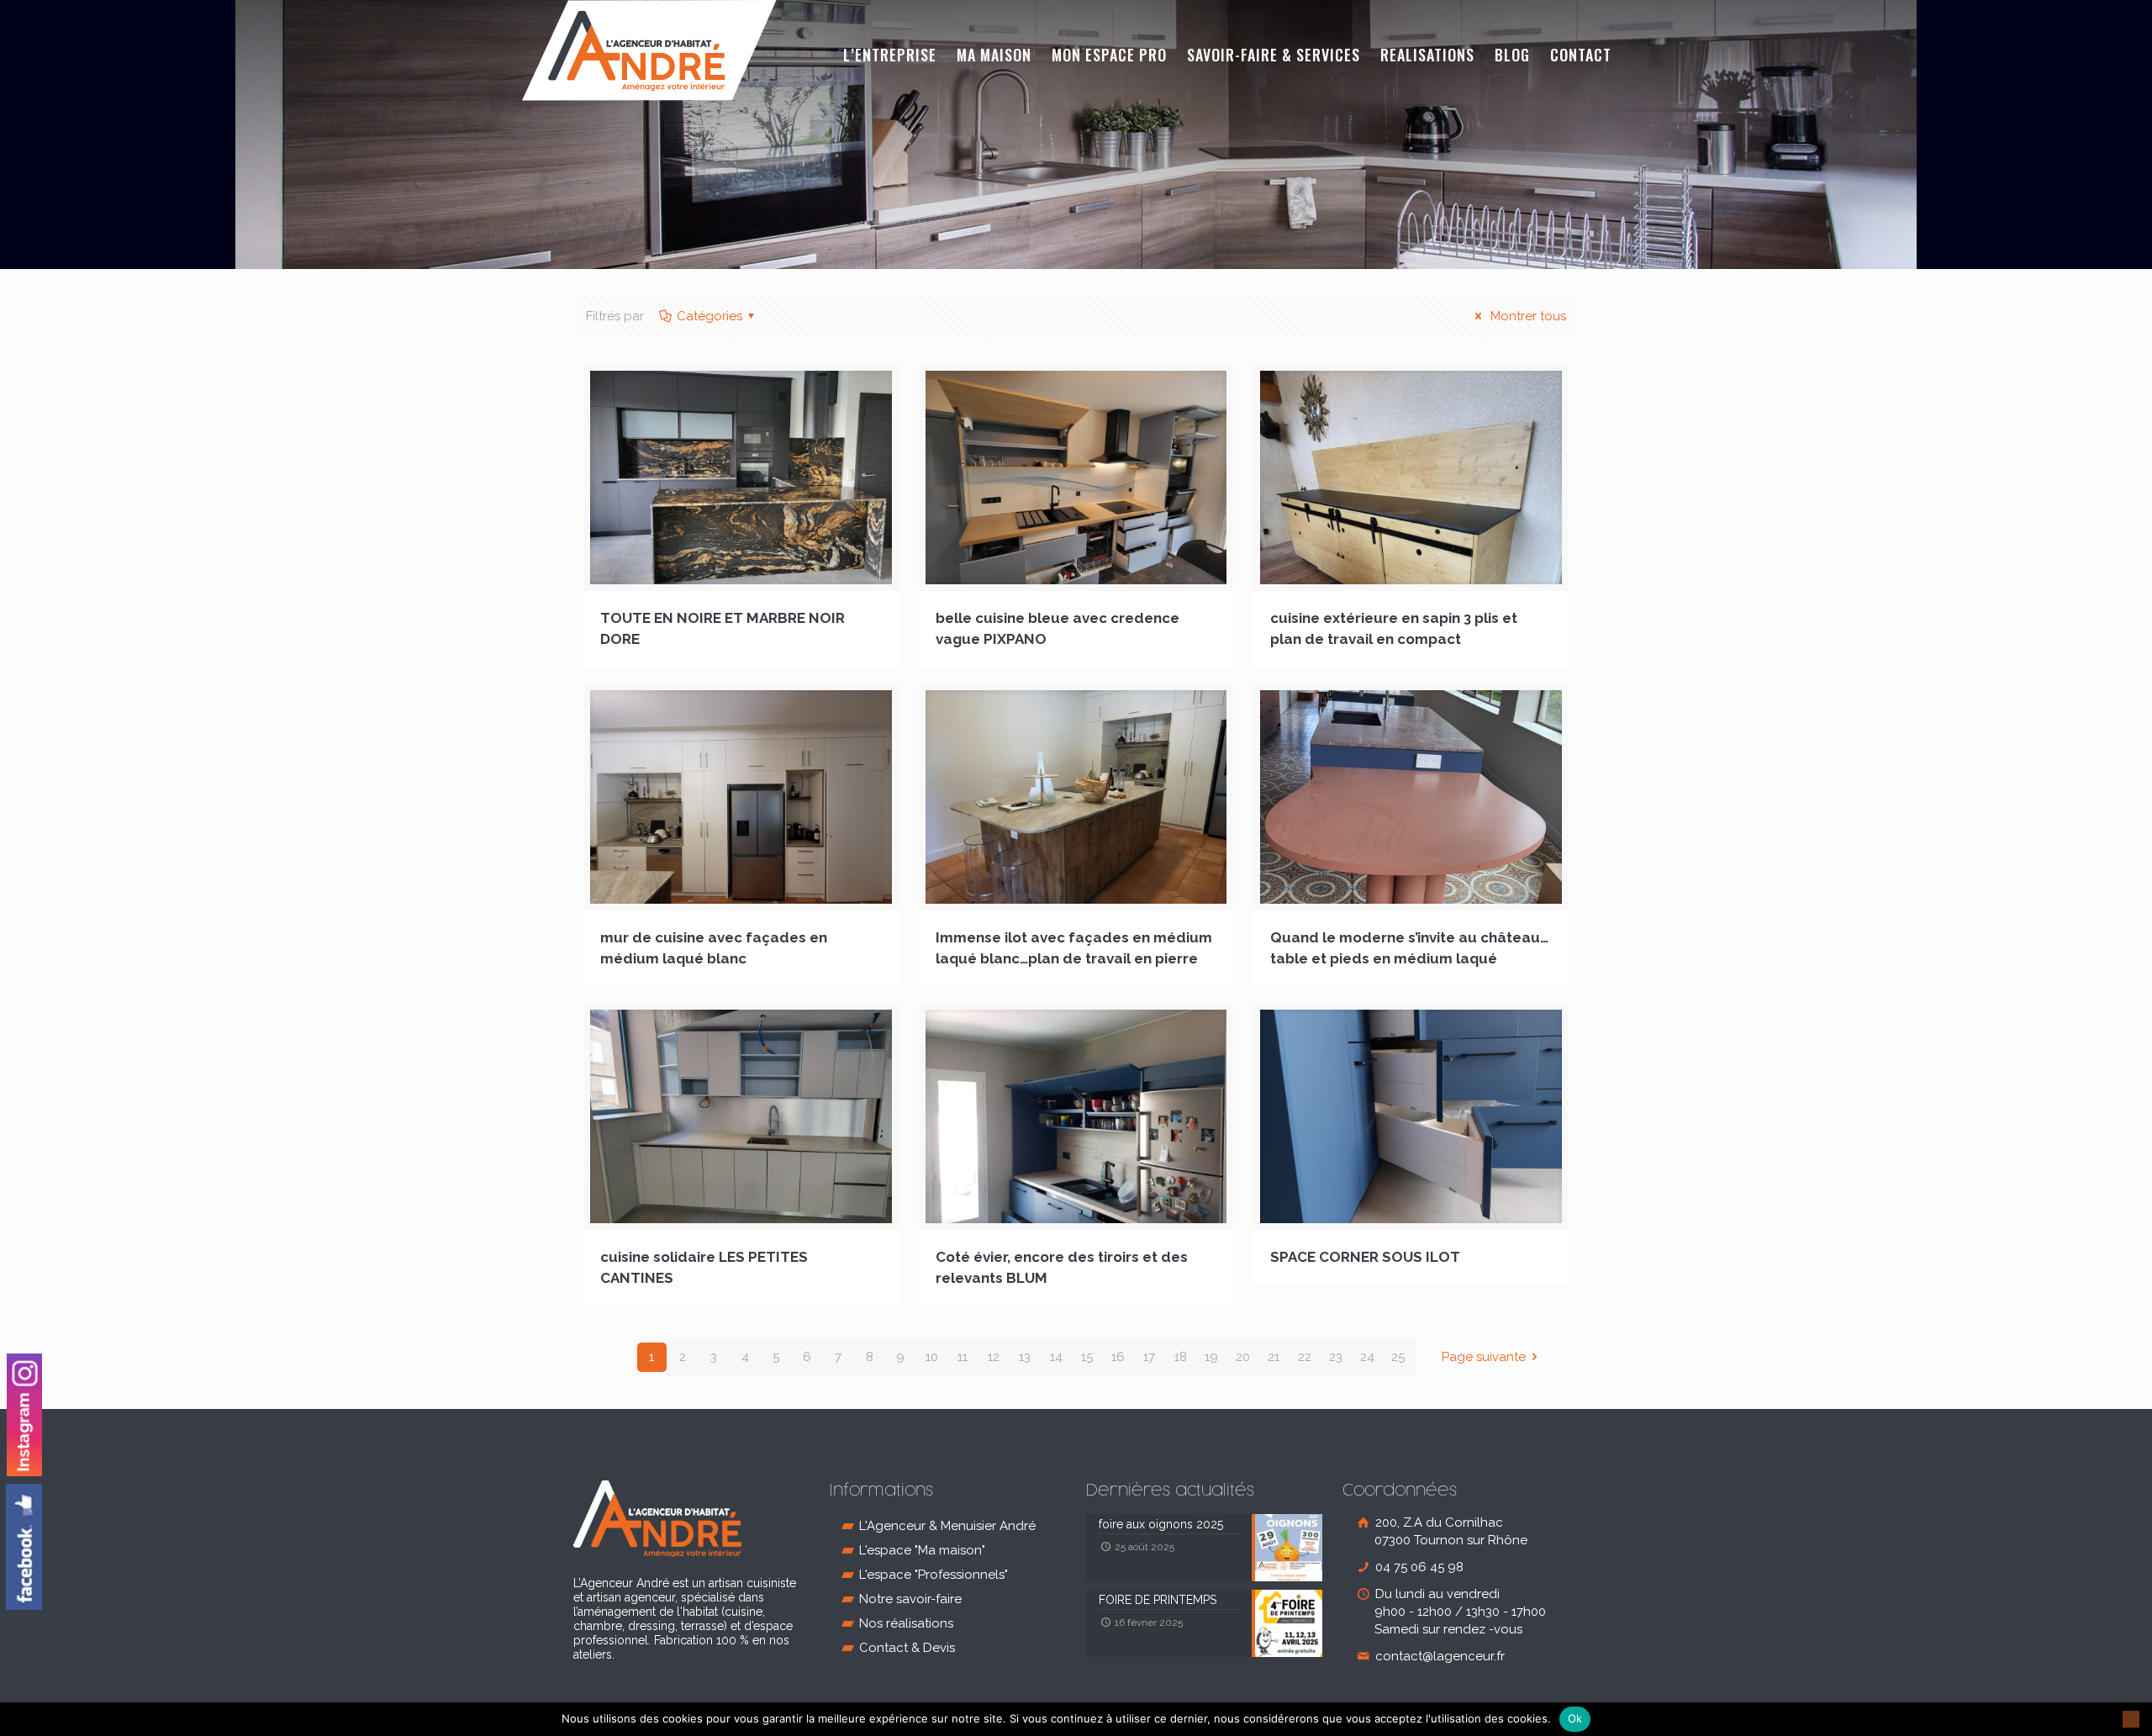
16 (1118, 1357)
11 (963, 1357)
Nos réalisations (906, 1623)
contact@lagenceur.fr (1438, 1656)
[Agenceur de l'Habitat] (649, 50)
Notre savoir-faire (910, 1599)
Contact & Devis (907, 1648)
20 (1243, 1357)
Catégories (709, 316)
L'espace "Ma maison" (922, 1550)
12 (994, 1357)
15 (1087, 1357)
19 (1211, 1357)
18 (1181, 1357)
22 (1305, 1357)
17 (1149, 1357)
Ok (1575, 1718)
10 (932, 1357)
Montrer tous (1527, 316)
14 (1056, 1357)
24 (1367, 1357)
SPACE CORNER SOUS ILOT (1365, 1257)
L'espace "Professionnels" (934, 1575)
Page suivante (1484, 1357)
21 (1274, 1357)
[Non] (2131, 1719)
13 (1025, 1357)
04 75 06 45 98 (1418, 1567)
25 (1398, 1357)
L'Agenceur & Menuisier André (947, 1526)
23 (1336, 1357)
